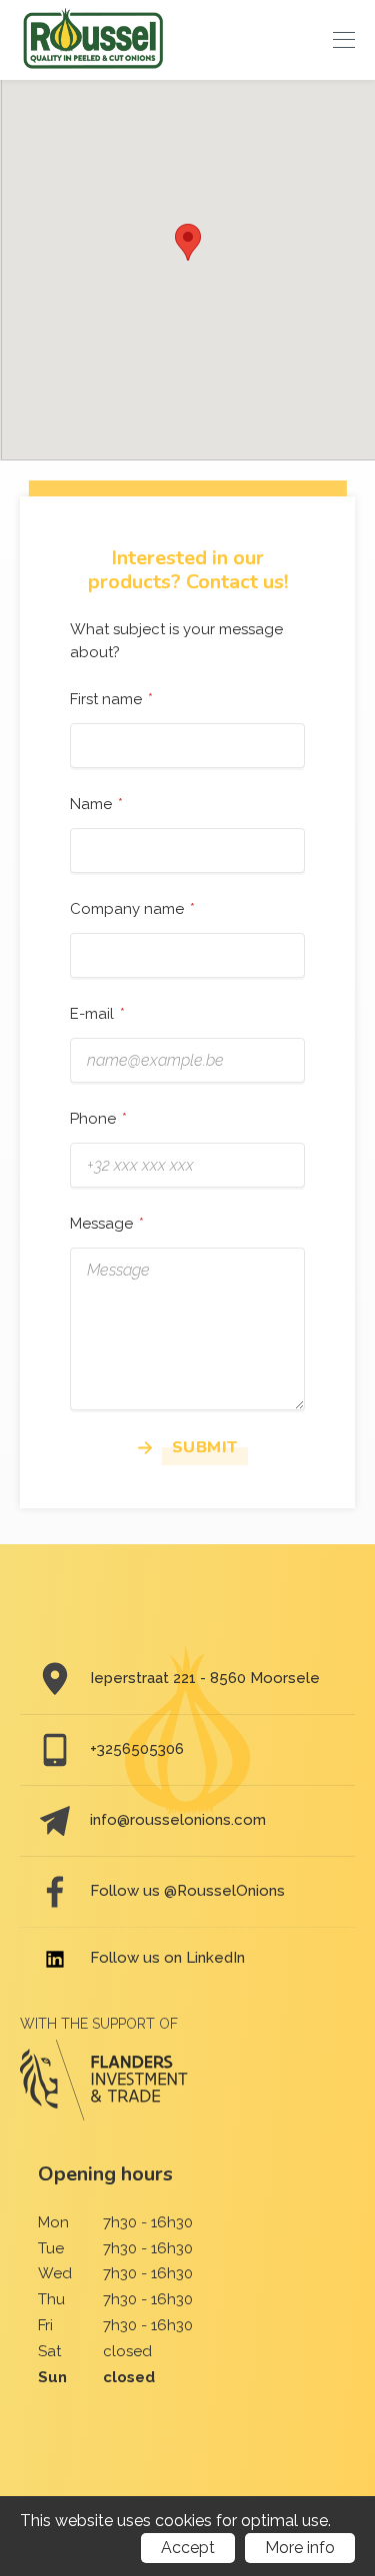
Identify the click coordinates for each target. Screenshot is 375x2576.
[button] (188, 242)
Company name (127, 909)
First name (106, 699)
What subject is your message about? (176, 641)
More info (300, 2548)
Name (91, 804)
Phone (93, 1119)
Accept (188, 2548)
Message (101, 1224)
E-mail (92, 1014)
